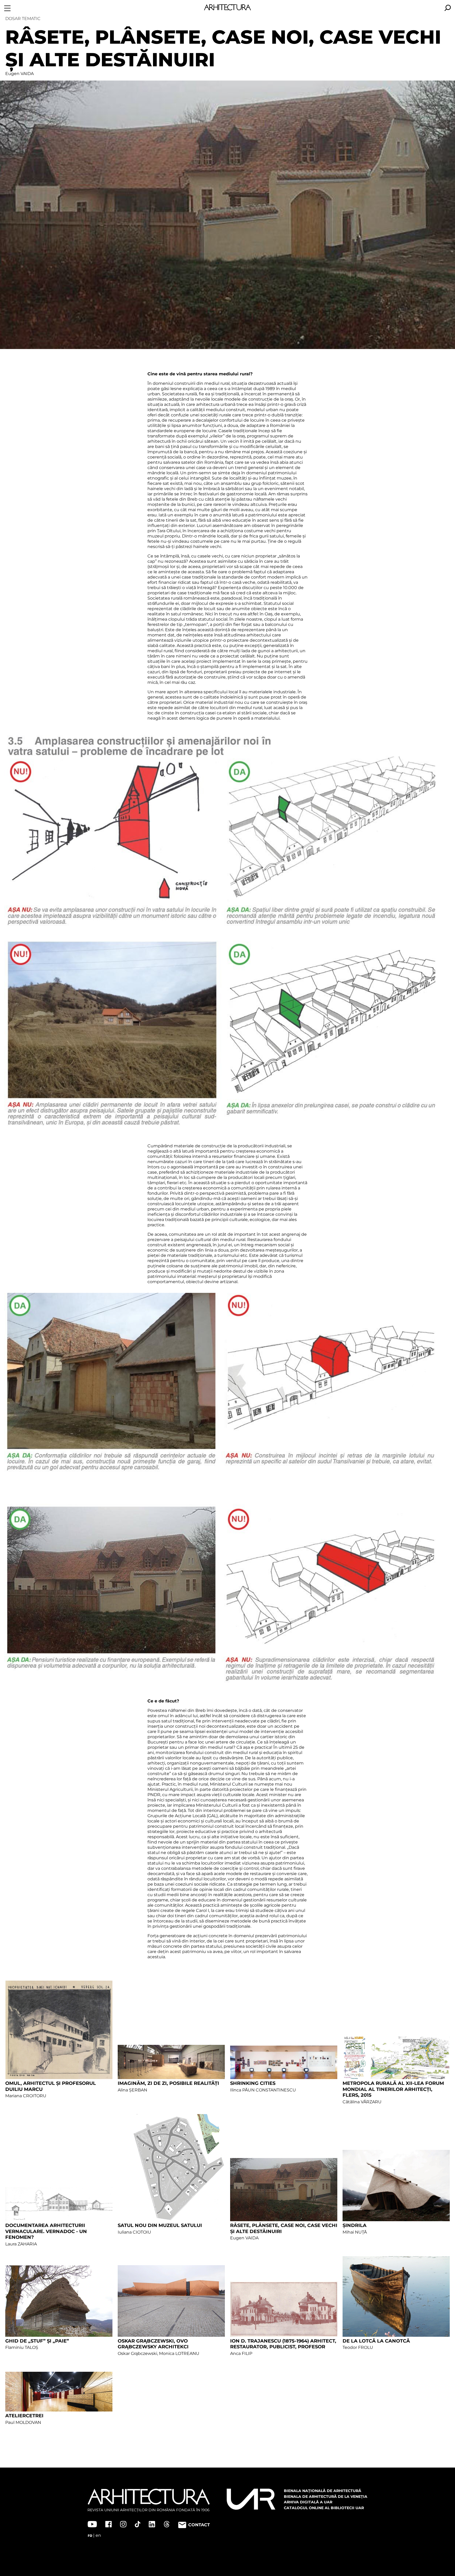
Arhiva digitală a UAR (308, 2502)
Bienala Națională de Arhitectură (323, 2491)
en (98, 2535)
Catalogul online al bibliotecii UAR (324, 2508)
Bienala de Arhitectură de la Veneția (326, 2497)
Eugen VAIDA (19, 74)
